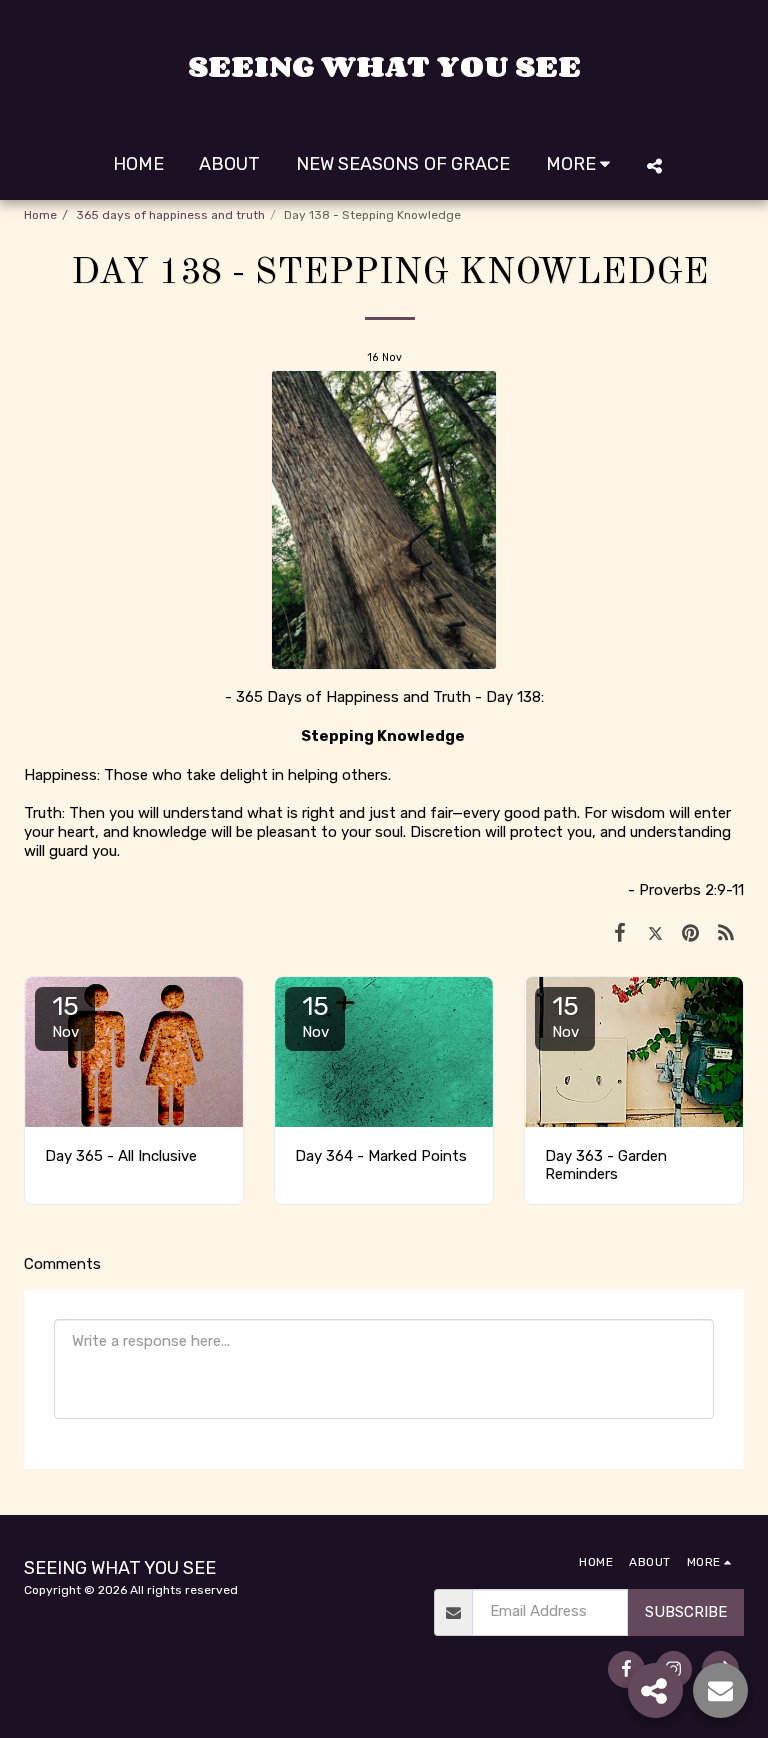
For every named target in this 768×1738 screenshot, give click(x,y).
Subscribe (686, 1612)
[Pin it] (691, 932)
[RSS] (727, 932)
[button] (654, 165)
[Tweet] (656, 932)
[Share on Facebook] (620, 932)
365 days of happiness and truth (170, 215)
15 (65, 1016)
